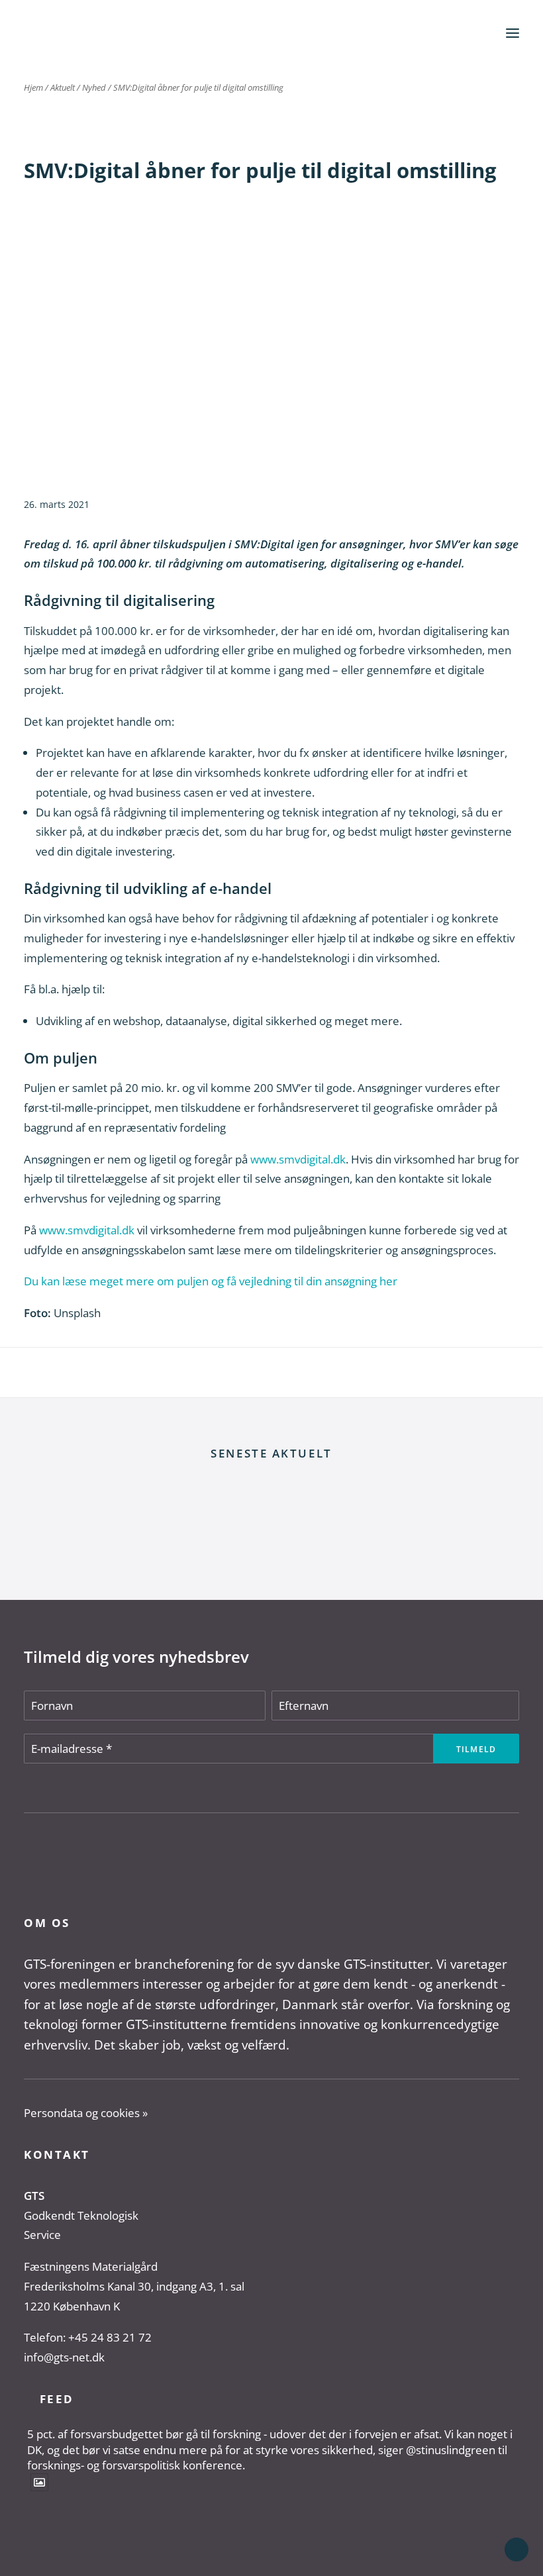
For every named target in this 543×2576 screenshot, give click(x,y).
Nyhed (94, 87)
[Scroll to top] (517, 2549)
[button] (513, 33)
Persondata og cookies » (86, 2113)
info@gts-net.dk (64, 2357)
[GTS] (63, 33)
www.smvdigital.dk (298, 1159)
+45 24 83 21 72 (110, 2337)
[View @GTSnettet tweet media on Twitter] (39, 2482)
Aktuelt (63, 87)
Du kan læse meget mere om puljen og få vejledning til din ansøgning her (211, 1281)
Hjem (33, 87)
